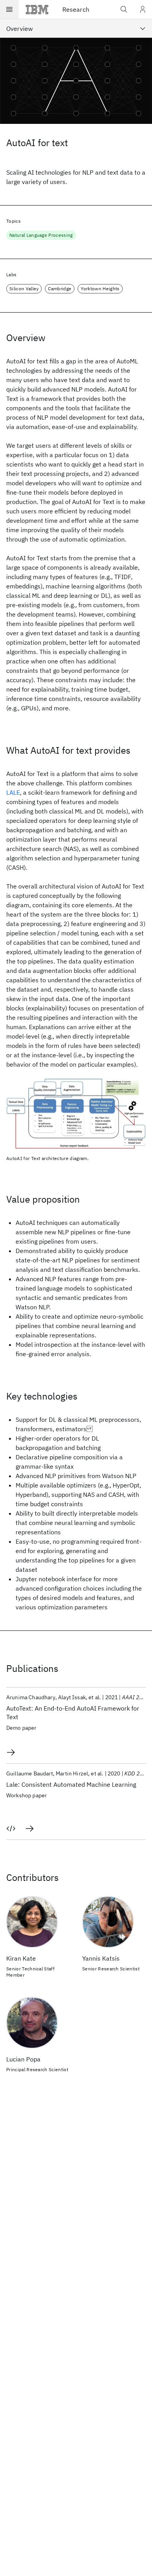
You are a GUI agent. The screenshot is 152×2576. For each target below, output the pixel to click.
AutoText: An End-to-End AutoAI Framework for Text (73, 1713)
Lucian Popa (23, 2059)
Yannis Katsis (101, 1958)
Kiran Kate (21, 1958)
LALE (13, 792)
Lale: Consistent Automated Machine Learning (71, 1784)
